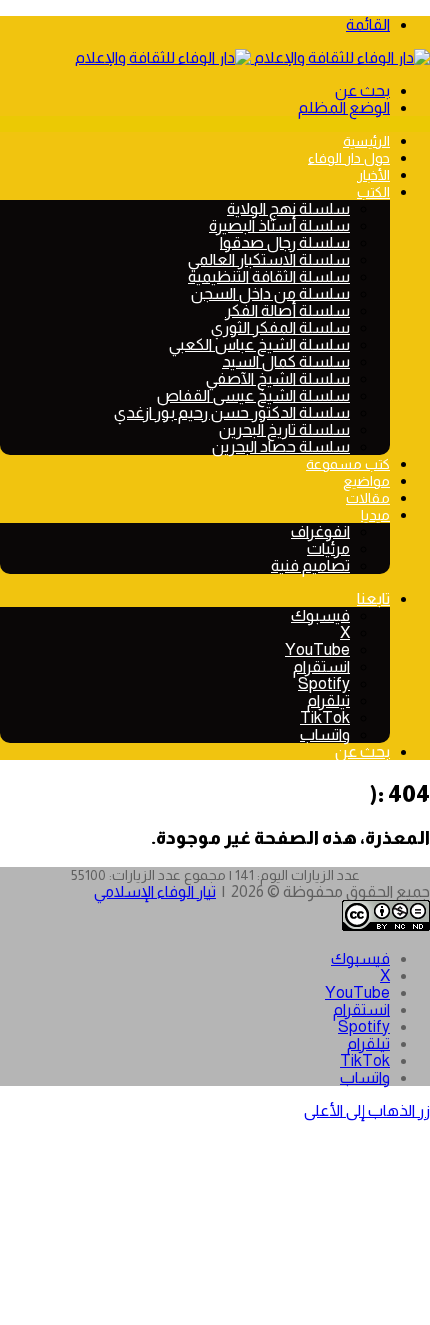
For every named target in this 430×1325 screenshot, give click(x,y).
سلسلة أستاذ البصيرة (279, 225)
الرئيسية (366, 141)
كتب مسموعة (348, 464)
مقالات (368, 498)
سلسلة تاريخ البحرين (284, 429)
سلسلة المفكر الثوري (280, 327)
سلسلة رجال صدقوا (285, 242)
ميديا (375, 515)
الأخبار (373, 175)
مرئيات (328, 548)
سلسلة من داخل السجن (270, 293)
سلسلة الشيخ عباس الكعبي (259, 344)
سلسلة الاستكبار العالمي (269, 259)
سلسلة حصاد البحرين (281, 446)
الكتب (373, 192)
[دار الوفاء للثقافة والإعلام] (252, 57)
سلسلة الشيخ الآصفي (278, 378)
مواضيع (366, 481)
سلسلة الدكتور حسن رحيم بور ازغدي (232, 412)
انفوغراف (320, 531)
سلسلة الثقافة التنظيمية (269, 276)
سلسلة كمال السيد (286, 361)
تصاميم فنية (310, 565)
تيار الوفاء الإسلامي (155, 891)
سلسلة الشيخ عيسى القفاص (253, 395)
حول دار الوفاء (349, 158)
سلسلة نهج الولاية (288, 208)
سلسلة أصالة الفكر (287, 310)
